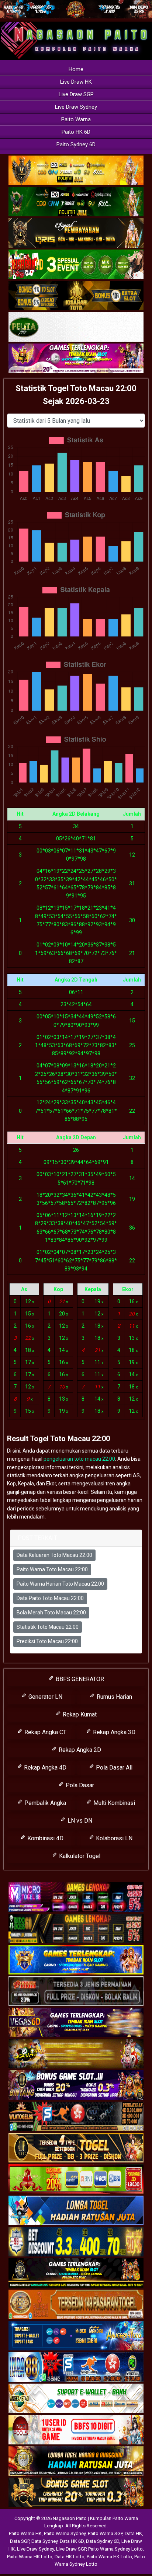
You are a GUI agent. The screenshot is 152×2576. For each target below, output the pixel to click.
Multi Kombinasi (113, 1803)
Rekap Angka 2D (79, 1750)
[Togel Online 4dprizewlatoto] (76, 2148)
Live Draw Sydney (76, 107)
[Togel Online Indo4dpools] (76, 2211)
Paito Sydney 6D (76, 144)
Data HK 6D (72, 2541)
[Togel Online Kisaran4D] (76, 265)
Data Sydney (44, 2541)
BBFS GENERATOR (79, 1679)
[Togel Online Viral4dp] (76, 359)
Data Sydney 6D (103, 2541)
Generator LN (45, 1697)
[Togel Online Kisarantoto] (76, 296)
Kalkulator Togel (79, 1856)
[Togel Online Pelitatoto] (76, 327)
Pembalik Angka (44, 1803)
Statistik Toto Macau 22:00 (48, 1627)
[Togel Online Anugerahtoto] (76, 2336)
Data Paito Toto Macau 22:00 (50, 1598)
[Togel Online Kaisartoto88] (76, 2179)
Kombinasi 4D (45, 1838)
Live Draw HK (76, 82)
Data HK (133, 2533)
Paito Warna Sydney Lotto (115, 2549)
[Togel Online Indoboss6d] (76, 1929)
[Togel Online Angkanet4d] (76, 2399)
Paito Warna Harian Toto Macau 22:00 (60, 1584)
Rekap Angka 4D (44, 1768)
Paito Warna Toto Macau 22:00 (52, 1569)
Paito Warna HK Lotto (30, 2557)
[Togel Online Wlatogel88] (76, 2117)
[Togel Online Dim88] (76, 202)
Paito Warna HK (25, 2533)
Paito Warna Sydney (65, 2533)
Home (76, 69)
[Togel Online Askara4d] (76, 2054)
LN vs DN (79, 1821)
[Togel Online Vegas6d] (76, 2023)
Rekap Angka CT (45, 1732)
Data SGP (20, 2541)
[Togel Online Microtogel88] (76, 1897)
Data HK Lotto (70, 2557)
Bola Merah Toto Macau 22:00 (51, 1613)
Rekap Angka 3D (113, 1732)
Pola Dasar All (113, 1768)
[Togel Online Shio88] (76, 2461)
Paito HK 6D (76, 132)
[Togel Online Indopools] (76, 2430)
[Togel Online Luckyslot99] (76, 2242)
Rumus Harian (114, 1697)
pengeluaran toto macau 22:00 (79, 1459)
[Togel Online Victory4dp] (76, 1960)
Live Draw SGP (76, 94)
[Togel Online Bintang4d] (76, 2085)
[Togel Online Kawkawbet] (76, 1991)
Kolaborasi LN (113, 1838)
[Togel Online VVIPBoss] (76, 171)
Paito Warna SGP (105, 2533)
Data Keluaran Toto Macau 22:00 (54, 1555)
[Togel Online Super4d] (76, 233)
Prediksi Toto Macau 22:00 (47, 1641)
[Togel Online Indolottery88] (76, 2367)
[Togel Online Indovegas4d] (76, 2493)
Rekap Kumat (79, 1714)
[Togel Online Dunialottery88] (76, 2305)
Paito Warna (76, 119)
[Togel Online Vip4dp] (76, 2273)
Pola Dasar (79, 1785)
